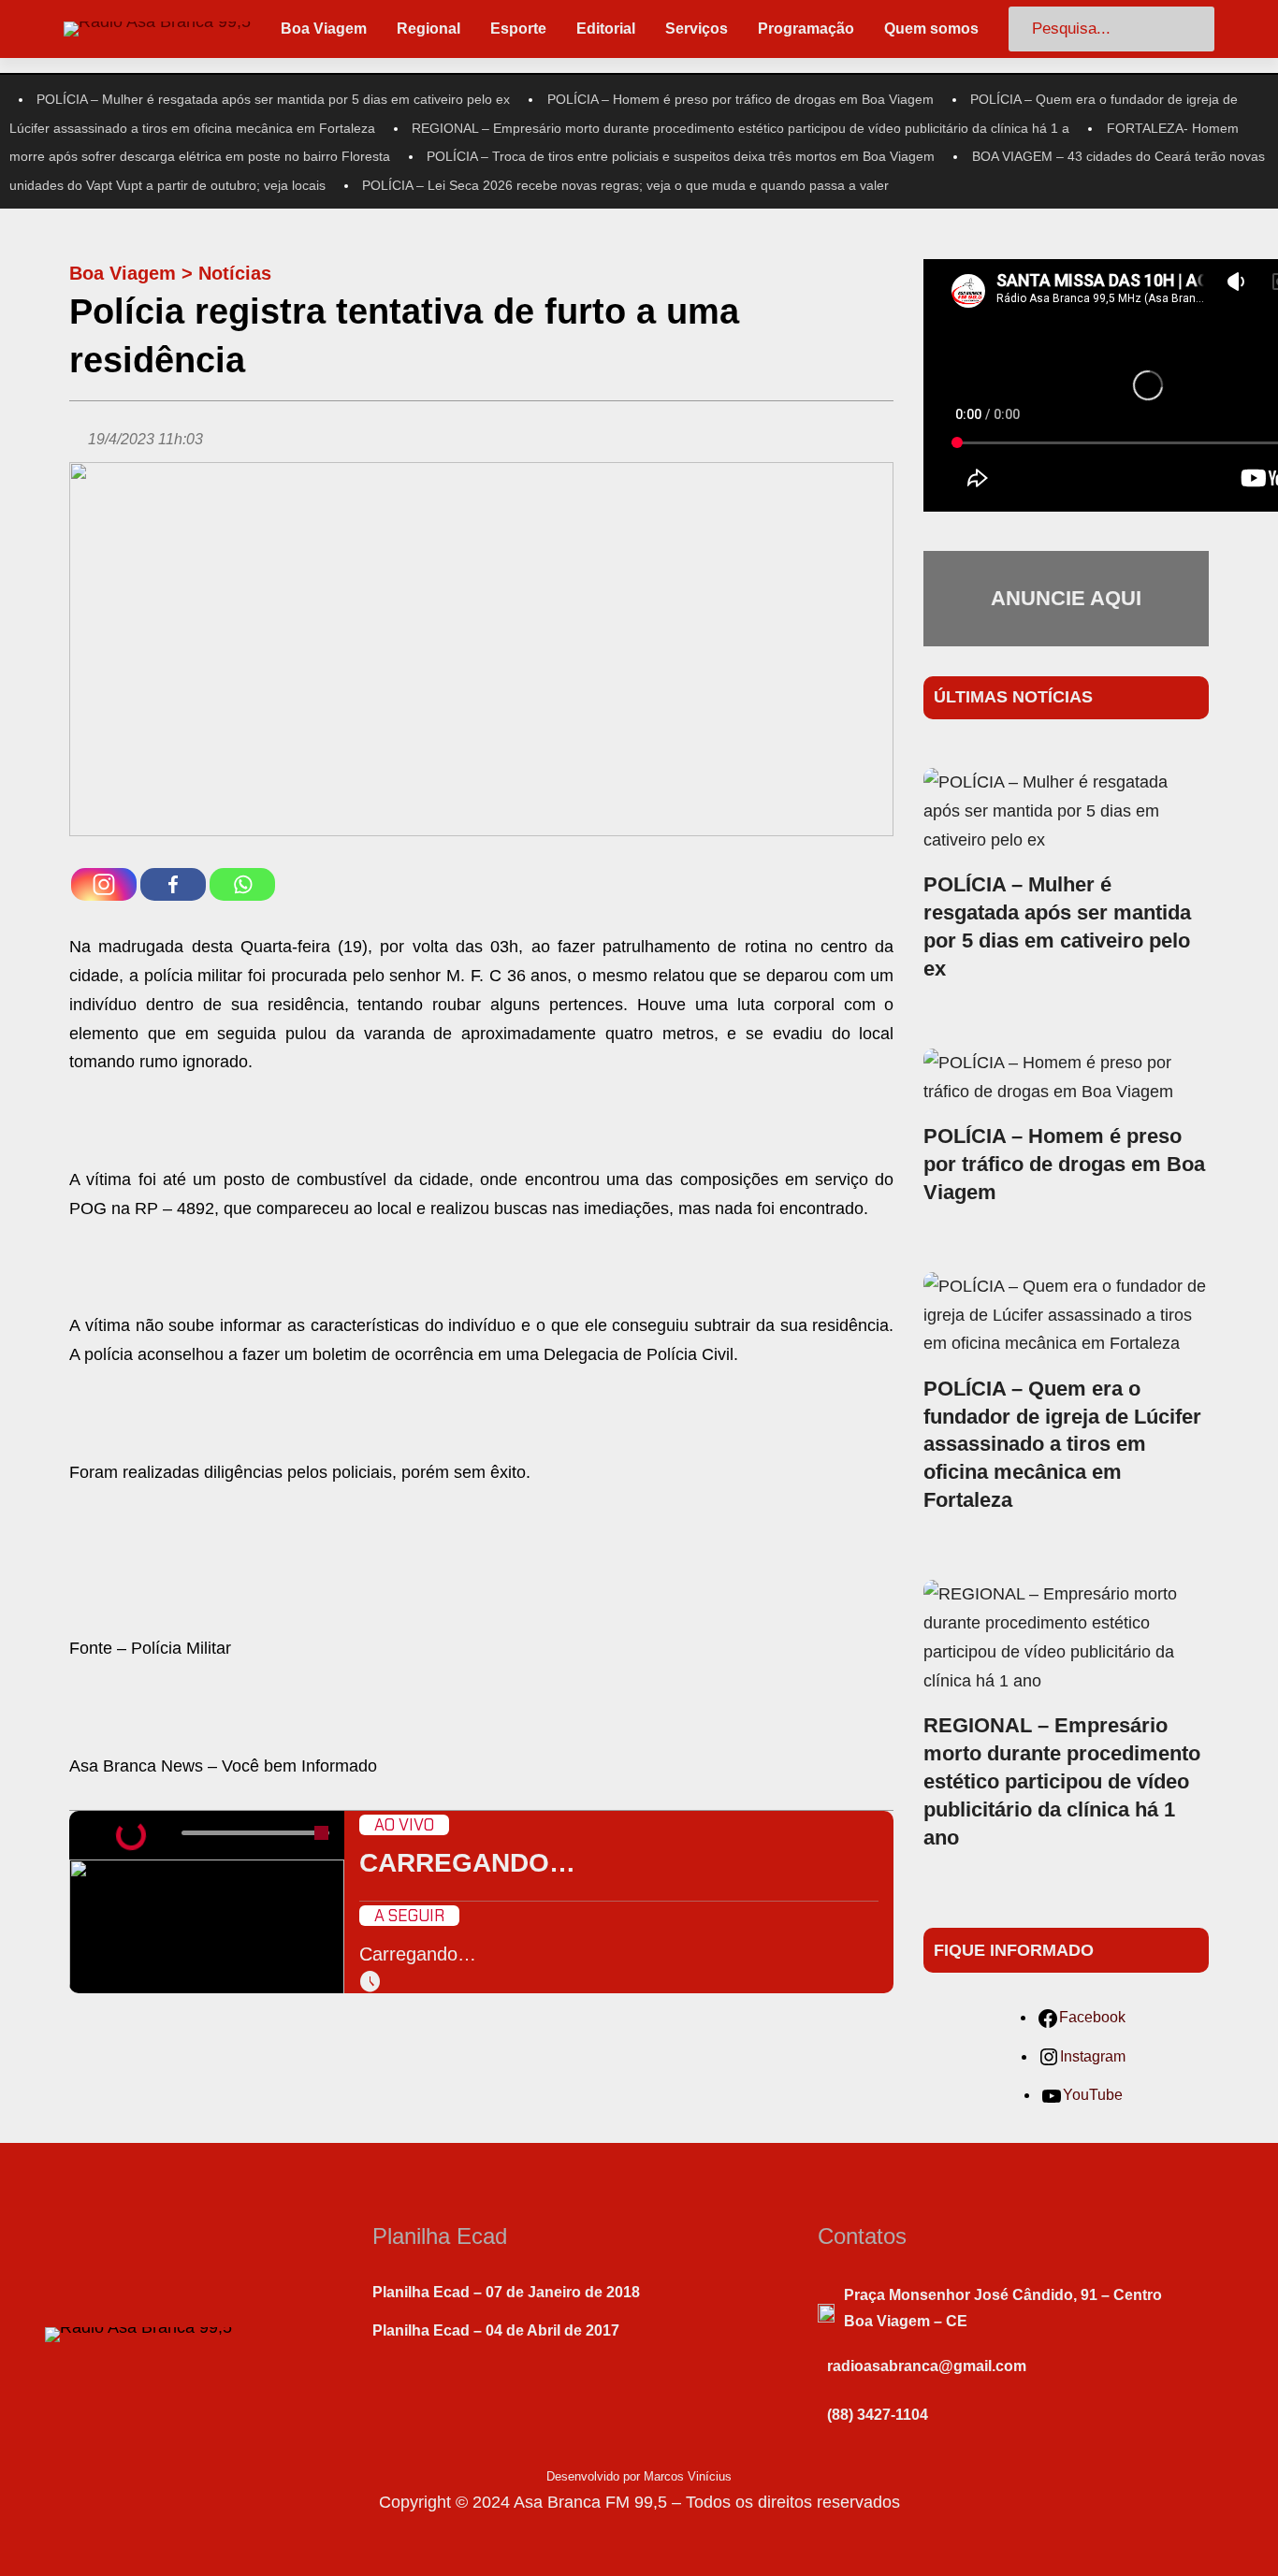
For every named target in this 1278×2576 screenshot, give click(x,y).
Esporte (518, 29)
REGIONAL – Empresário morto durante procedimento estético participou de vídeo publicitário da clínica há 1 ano (1062, 1781)
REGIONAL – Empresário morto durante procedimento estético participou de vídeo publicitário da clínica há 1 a (741, 128)
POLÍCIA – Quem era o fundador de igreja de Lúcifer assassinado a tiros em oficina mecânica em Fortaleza (1062, 1445)
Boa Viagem (123, 273)
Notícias (235, 273)
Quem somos (931, 29)
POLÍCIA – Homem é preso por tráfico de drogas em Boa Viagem (741, 99)
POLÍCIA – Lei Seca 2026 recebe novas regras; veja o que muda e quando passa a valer (625, 185)
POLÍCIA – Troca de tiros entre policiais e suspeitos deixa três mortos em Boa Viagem (681, 156)
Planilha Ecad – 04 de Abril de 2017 (496, 2330)
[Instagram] (104, 884)
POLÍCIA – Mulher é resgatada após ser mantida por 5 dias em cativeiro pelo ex (273, 99)
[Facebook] (173, 884)
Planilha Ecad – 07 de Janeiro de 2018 (506, 2292)
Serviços (697, 29)
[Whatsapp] (242, 884)
